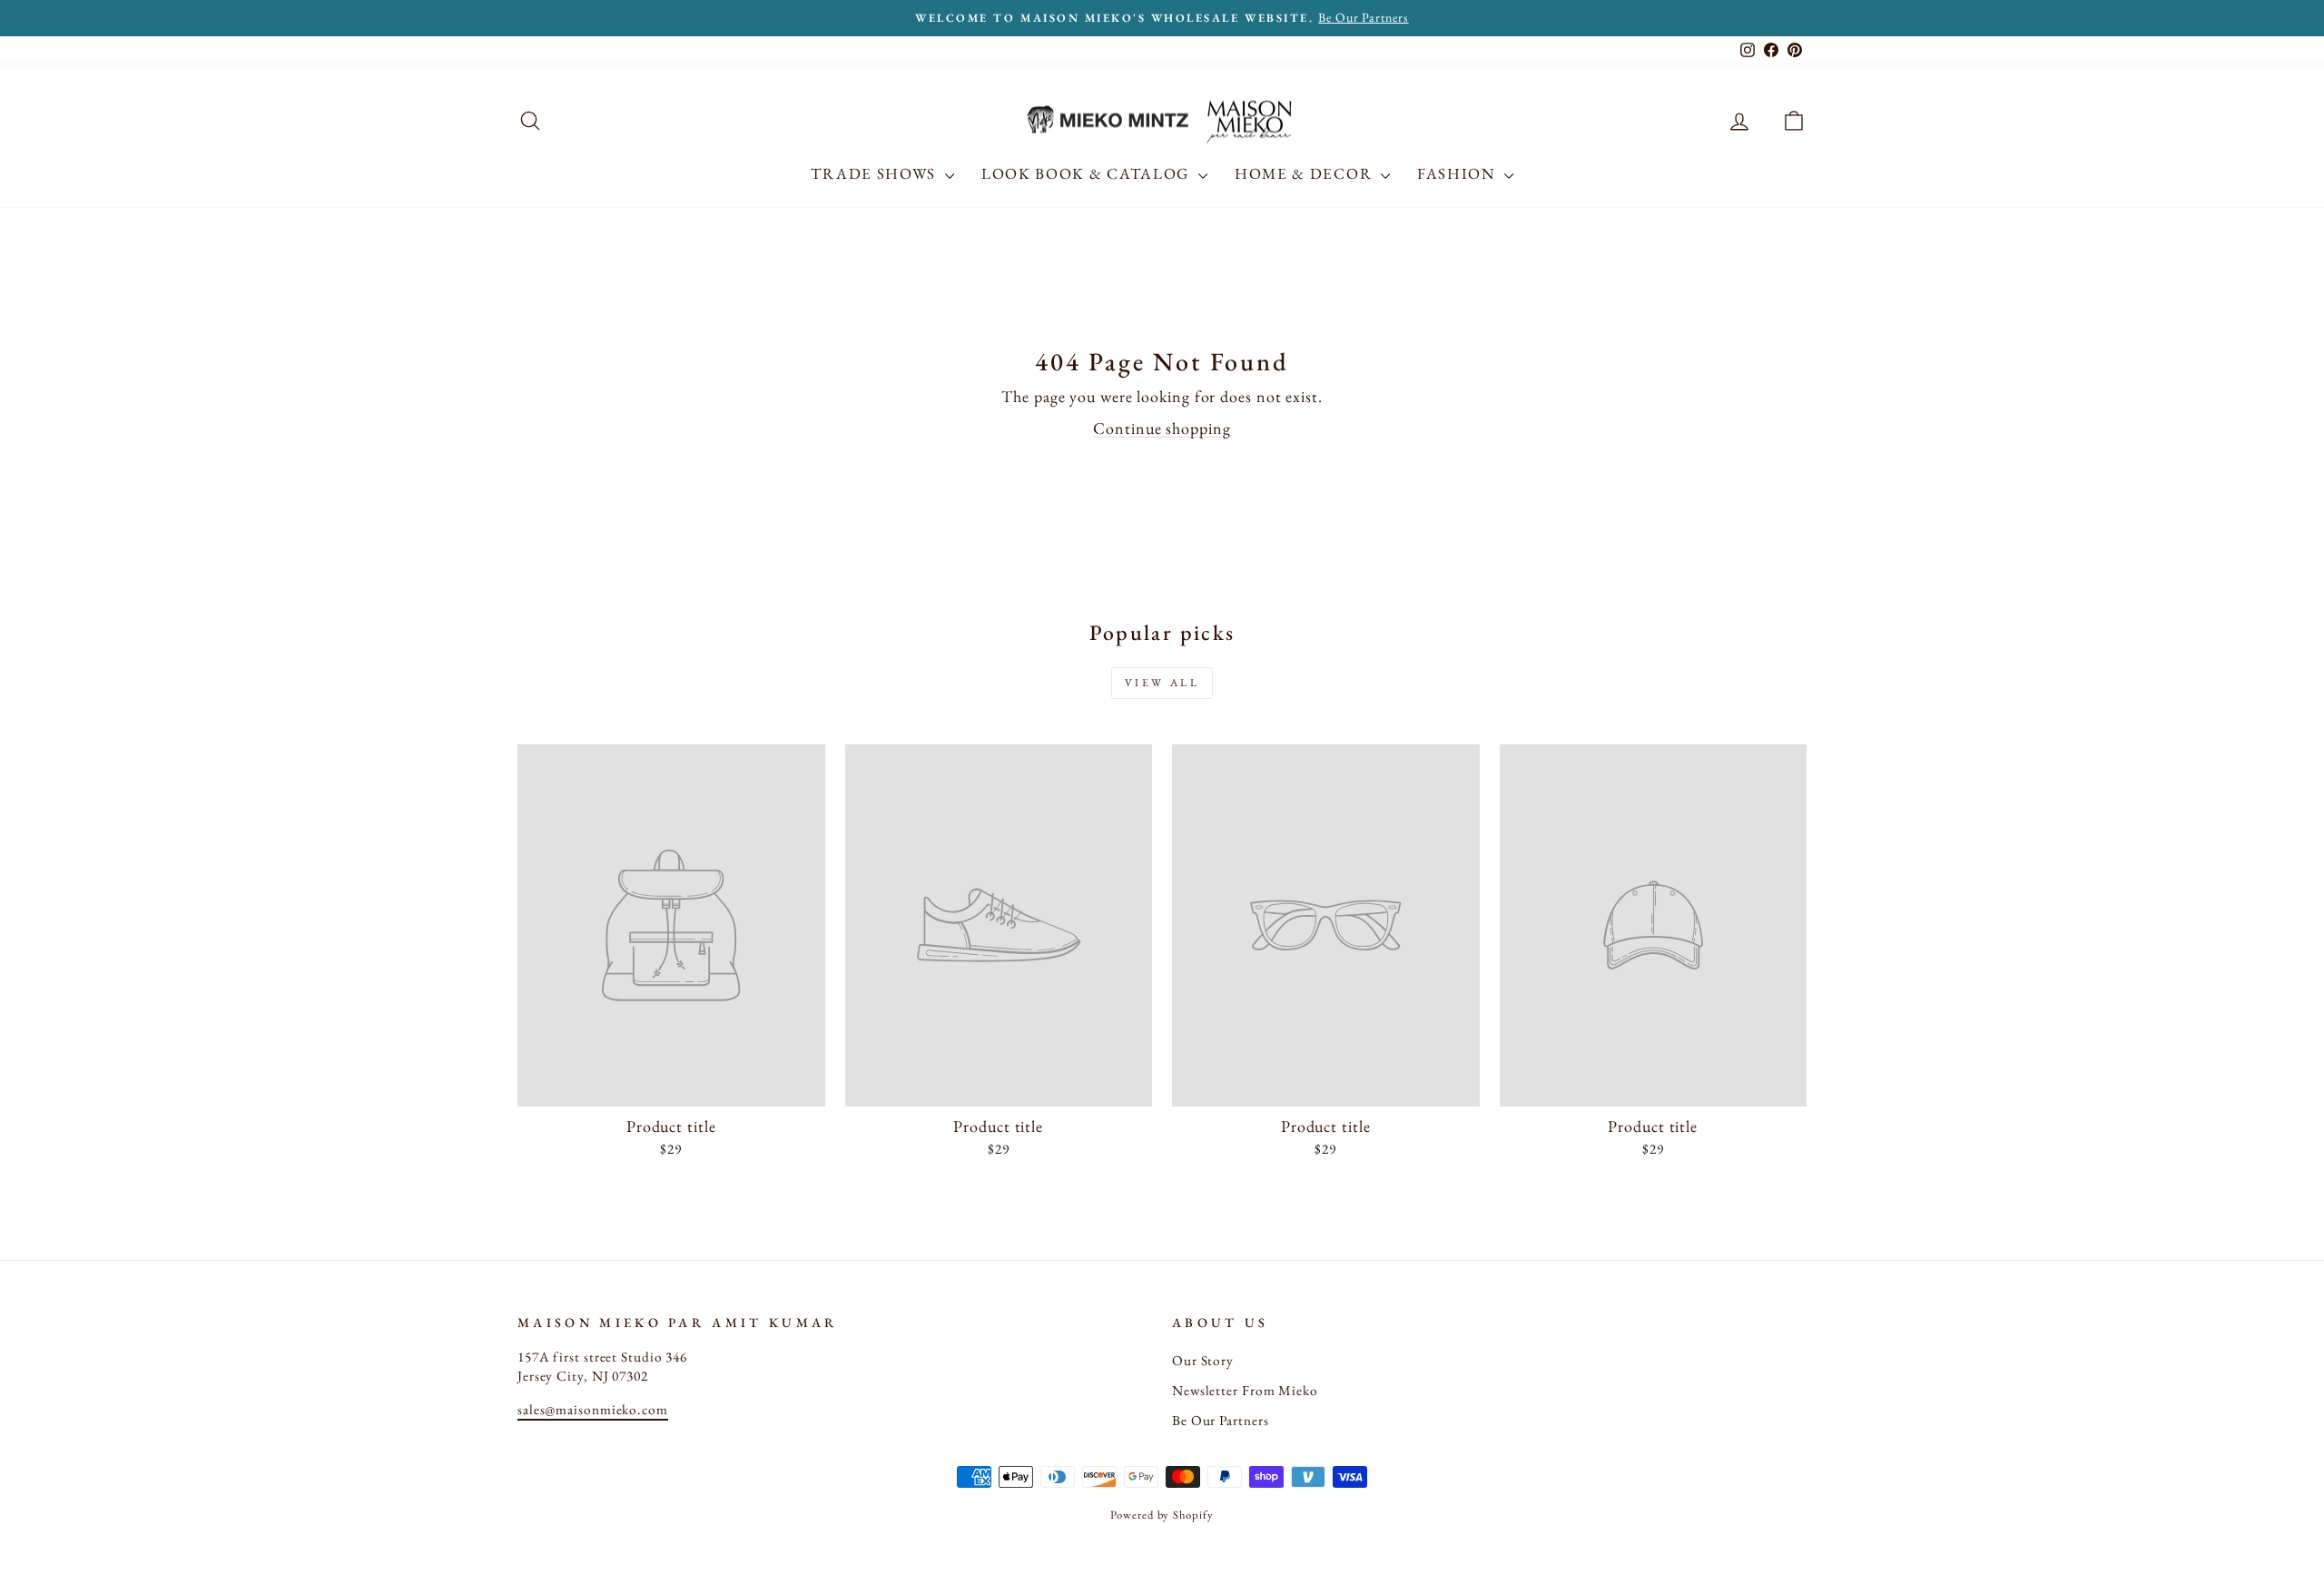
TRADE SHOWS (875, 173)
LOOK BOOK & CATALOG (1088, 173)
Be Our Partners (1221, 1421)
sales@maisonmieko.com (593, 1410)
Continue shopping (1162, 428)
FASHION (1458, 173)
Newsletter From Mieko (1245, 1391)
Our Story (1203, 1361)
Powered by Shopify (1162, 1515)
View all (1162, 683)
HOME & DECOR (1305, 173)
